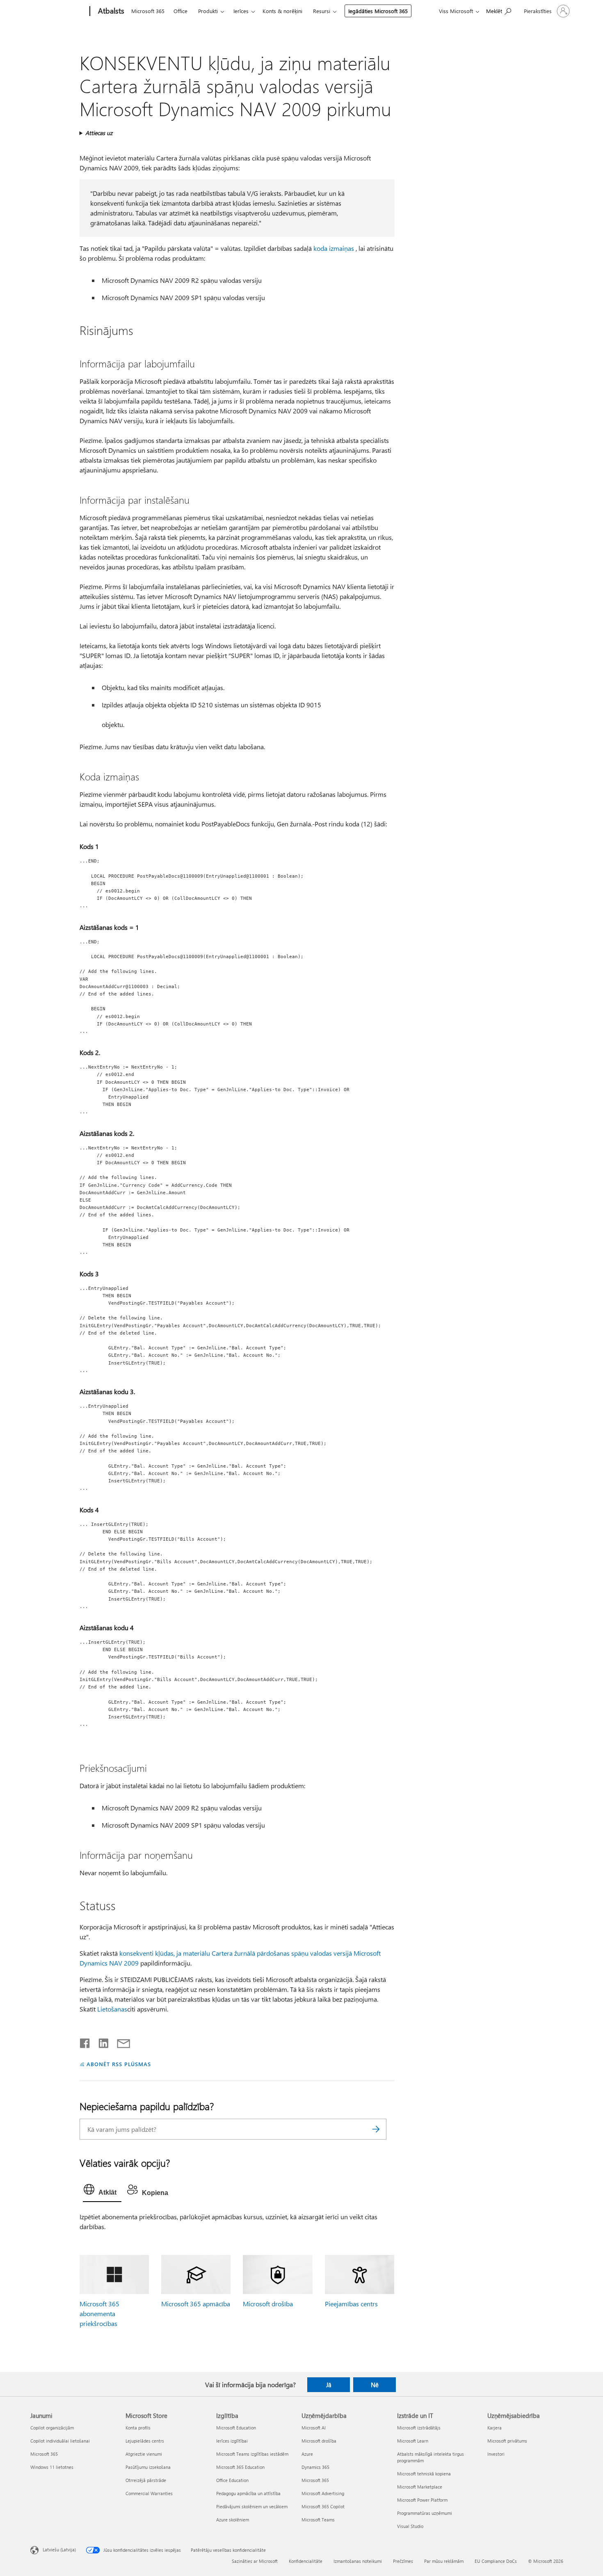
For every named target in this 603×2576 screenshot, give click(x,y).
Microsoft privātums (507, 2441)
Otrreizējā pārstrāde (146, 2480)
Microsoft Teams (318, 2520)
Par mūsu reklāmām (444, 2561)
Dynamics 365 (315, 2467)
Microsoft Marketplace (420, 2487)
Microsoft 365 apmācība (196, 2304)
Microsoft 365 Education (240, 2467)
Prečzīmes (403, 2561)
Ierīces (241, 11)
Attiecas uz (99, 133)
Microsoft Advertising (323, 2493)
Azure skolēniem (233, 2520)
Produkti (208, 11)
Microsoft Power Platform (422, 2500)
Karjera (495, 2428)
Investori (496, 2454)
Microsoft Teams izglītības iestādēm (252, 2454)
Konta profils (138, 2428)
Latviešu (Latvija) (59, 2550)
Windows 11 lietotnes (52, 2467)
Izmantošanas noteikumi (358, 2561)
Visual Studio (410, 2526)
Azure (307, 2454)
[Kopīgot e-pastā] (120, 2042)
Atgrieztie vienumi (144, 2454)
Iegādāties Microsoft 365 (378, 11)
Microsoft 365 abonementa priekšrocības (99, 2313)
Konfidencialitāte (306, 2561)
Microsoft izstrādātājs (419, 2428)
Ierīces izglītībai (232, 2441)
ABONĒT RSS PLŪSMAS (119, 2064)
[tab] (102, 2191)
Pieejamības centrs (351, 2304)
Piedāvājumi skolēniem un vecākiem (252, 2506)
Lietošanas (112, 2009)
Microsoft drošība (268, 2304)
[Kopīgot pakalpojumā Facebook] (85, 2042)
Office (180, 11)
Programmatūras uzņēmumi (425, 2513)
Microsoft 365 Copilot (323, 2506)
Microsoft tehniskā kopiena (424, 2474)
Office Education (232, 2480)
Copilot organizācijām (52, 2428)
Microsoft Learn (413, 2441)
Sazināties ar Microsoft (255, 2561)
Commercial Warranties (149, 2493)
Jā (329, 2385)
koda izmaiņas (334, 248)
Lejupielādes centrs (145, 2441)
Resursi (322, 11)
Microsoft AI (314, 2428)
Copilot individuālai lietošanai (60, 2441)
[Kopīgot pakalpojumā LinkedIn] (100, 2042)
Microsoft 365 (148, 11)
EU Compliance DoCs (496, 2561)
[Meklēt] (376, 2129)
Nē (375, 2385)
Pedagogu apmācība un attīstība (248, 2493)
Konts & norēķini (282, 11)
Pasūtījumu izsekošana (148, 2467)
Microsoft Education (236, 2428)
